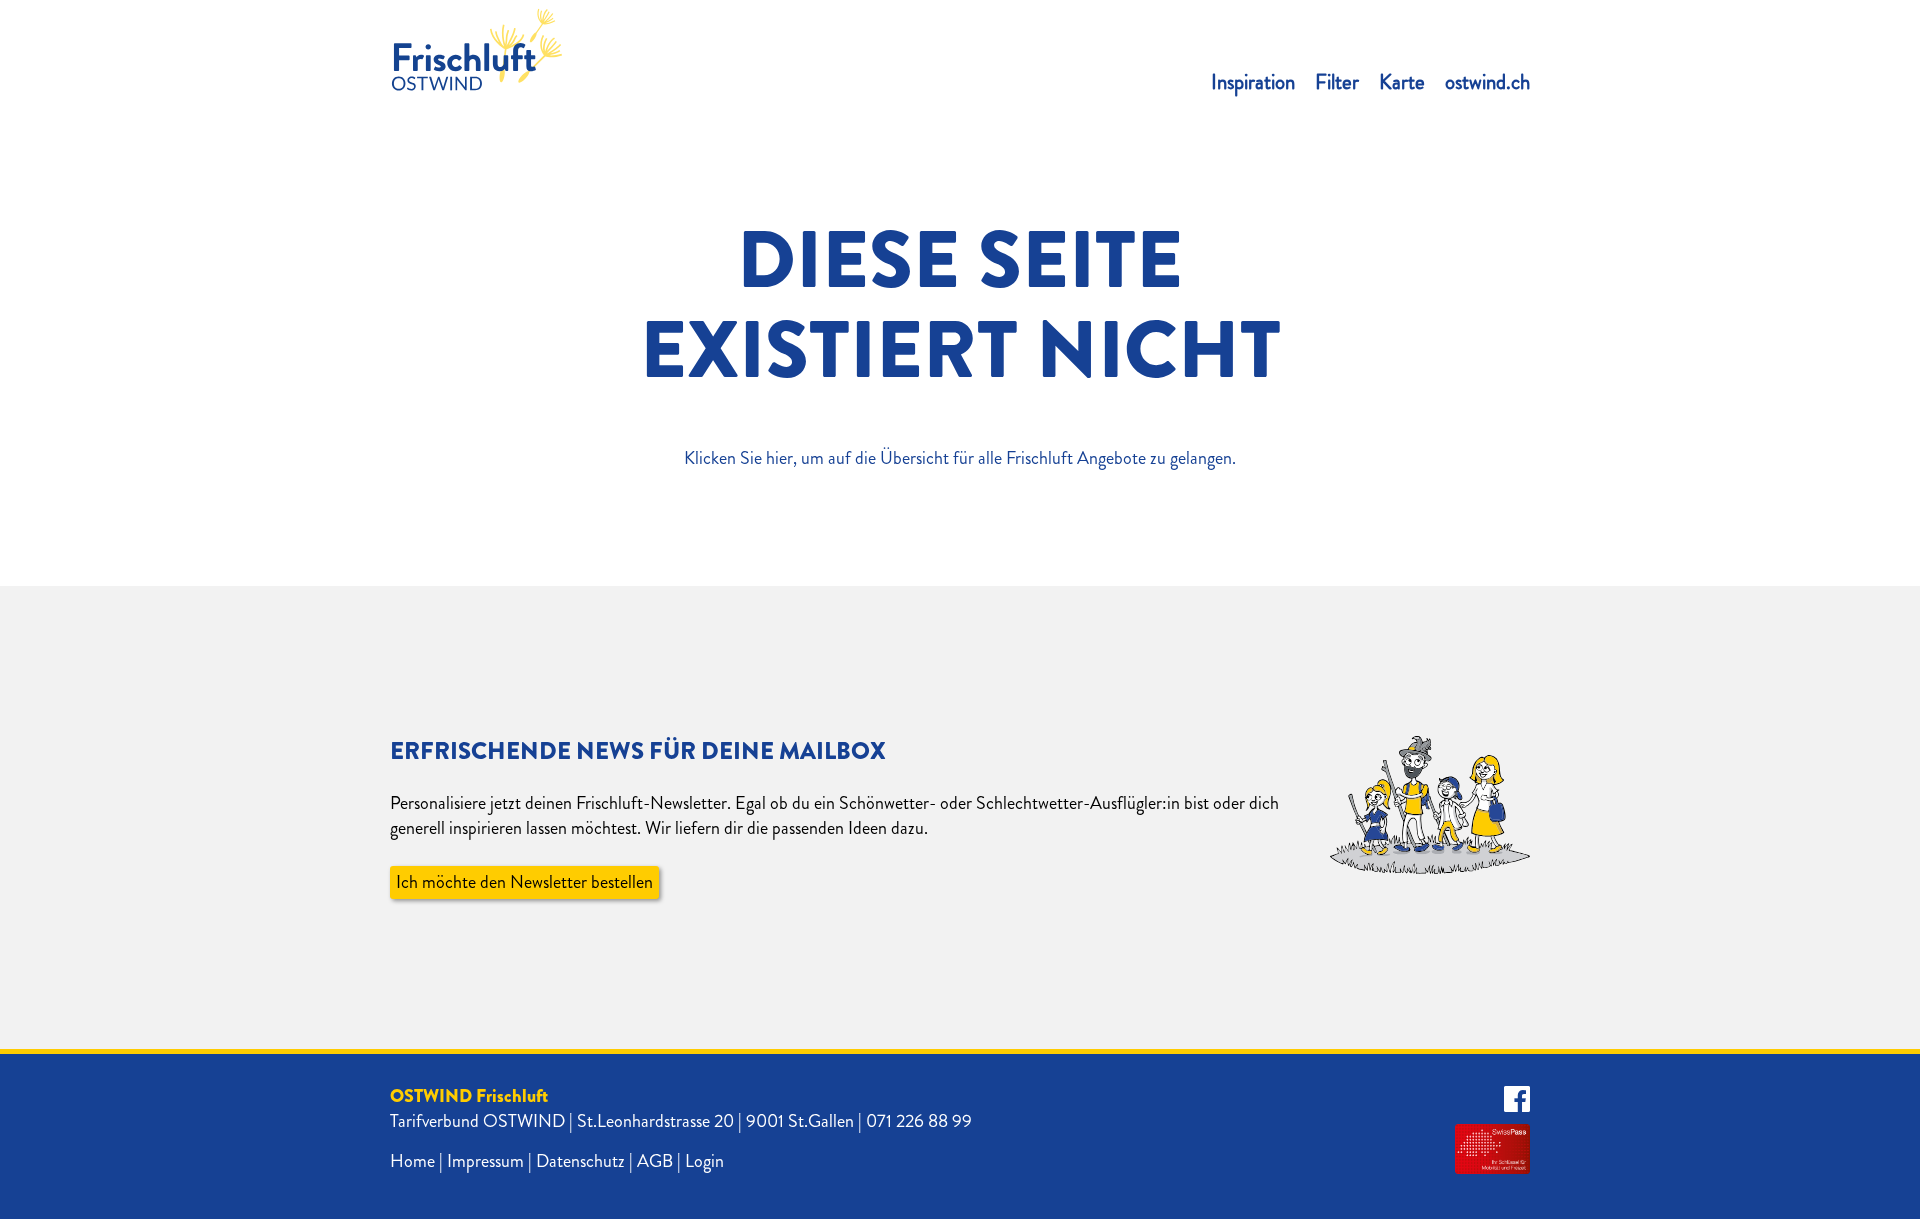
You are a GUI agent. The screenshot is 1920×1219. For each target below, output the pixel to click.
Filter (1337, 82)
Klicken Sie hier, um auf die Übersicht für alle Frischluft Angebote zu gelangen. (960, 458)
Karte (1402, 82)
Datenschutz (580, 1161)
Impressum (485, 1161)
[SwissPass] (1492, 1149)
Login (704, 1161)
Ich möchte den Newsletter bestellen (524, 882)
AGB (655, 1161)
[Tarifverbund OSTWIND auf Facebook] (1517, 1100)
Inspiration (1253, 82)
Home (412, 1161)
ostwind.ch (1487, 82)
